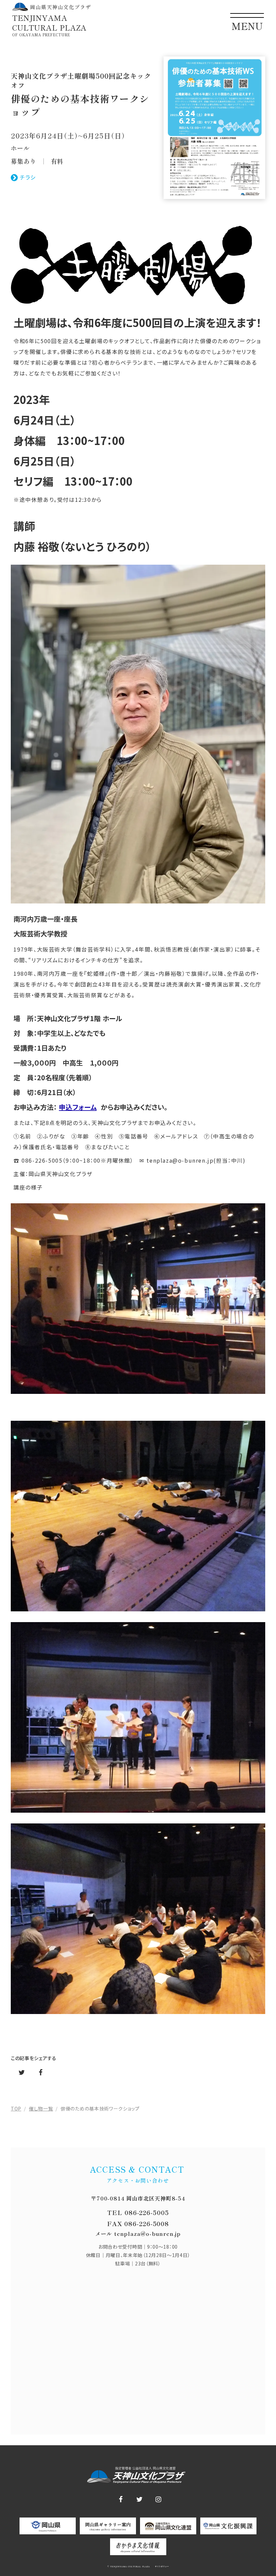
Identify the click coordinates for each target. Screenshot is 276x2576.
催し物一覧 (41, 2109)
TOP (16, 2109)
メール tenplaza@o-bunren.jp (138, 2234)
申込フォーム (78, 1107)
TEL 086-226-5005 (138, 2213)
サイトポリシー (161, 2567)
